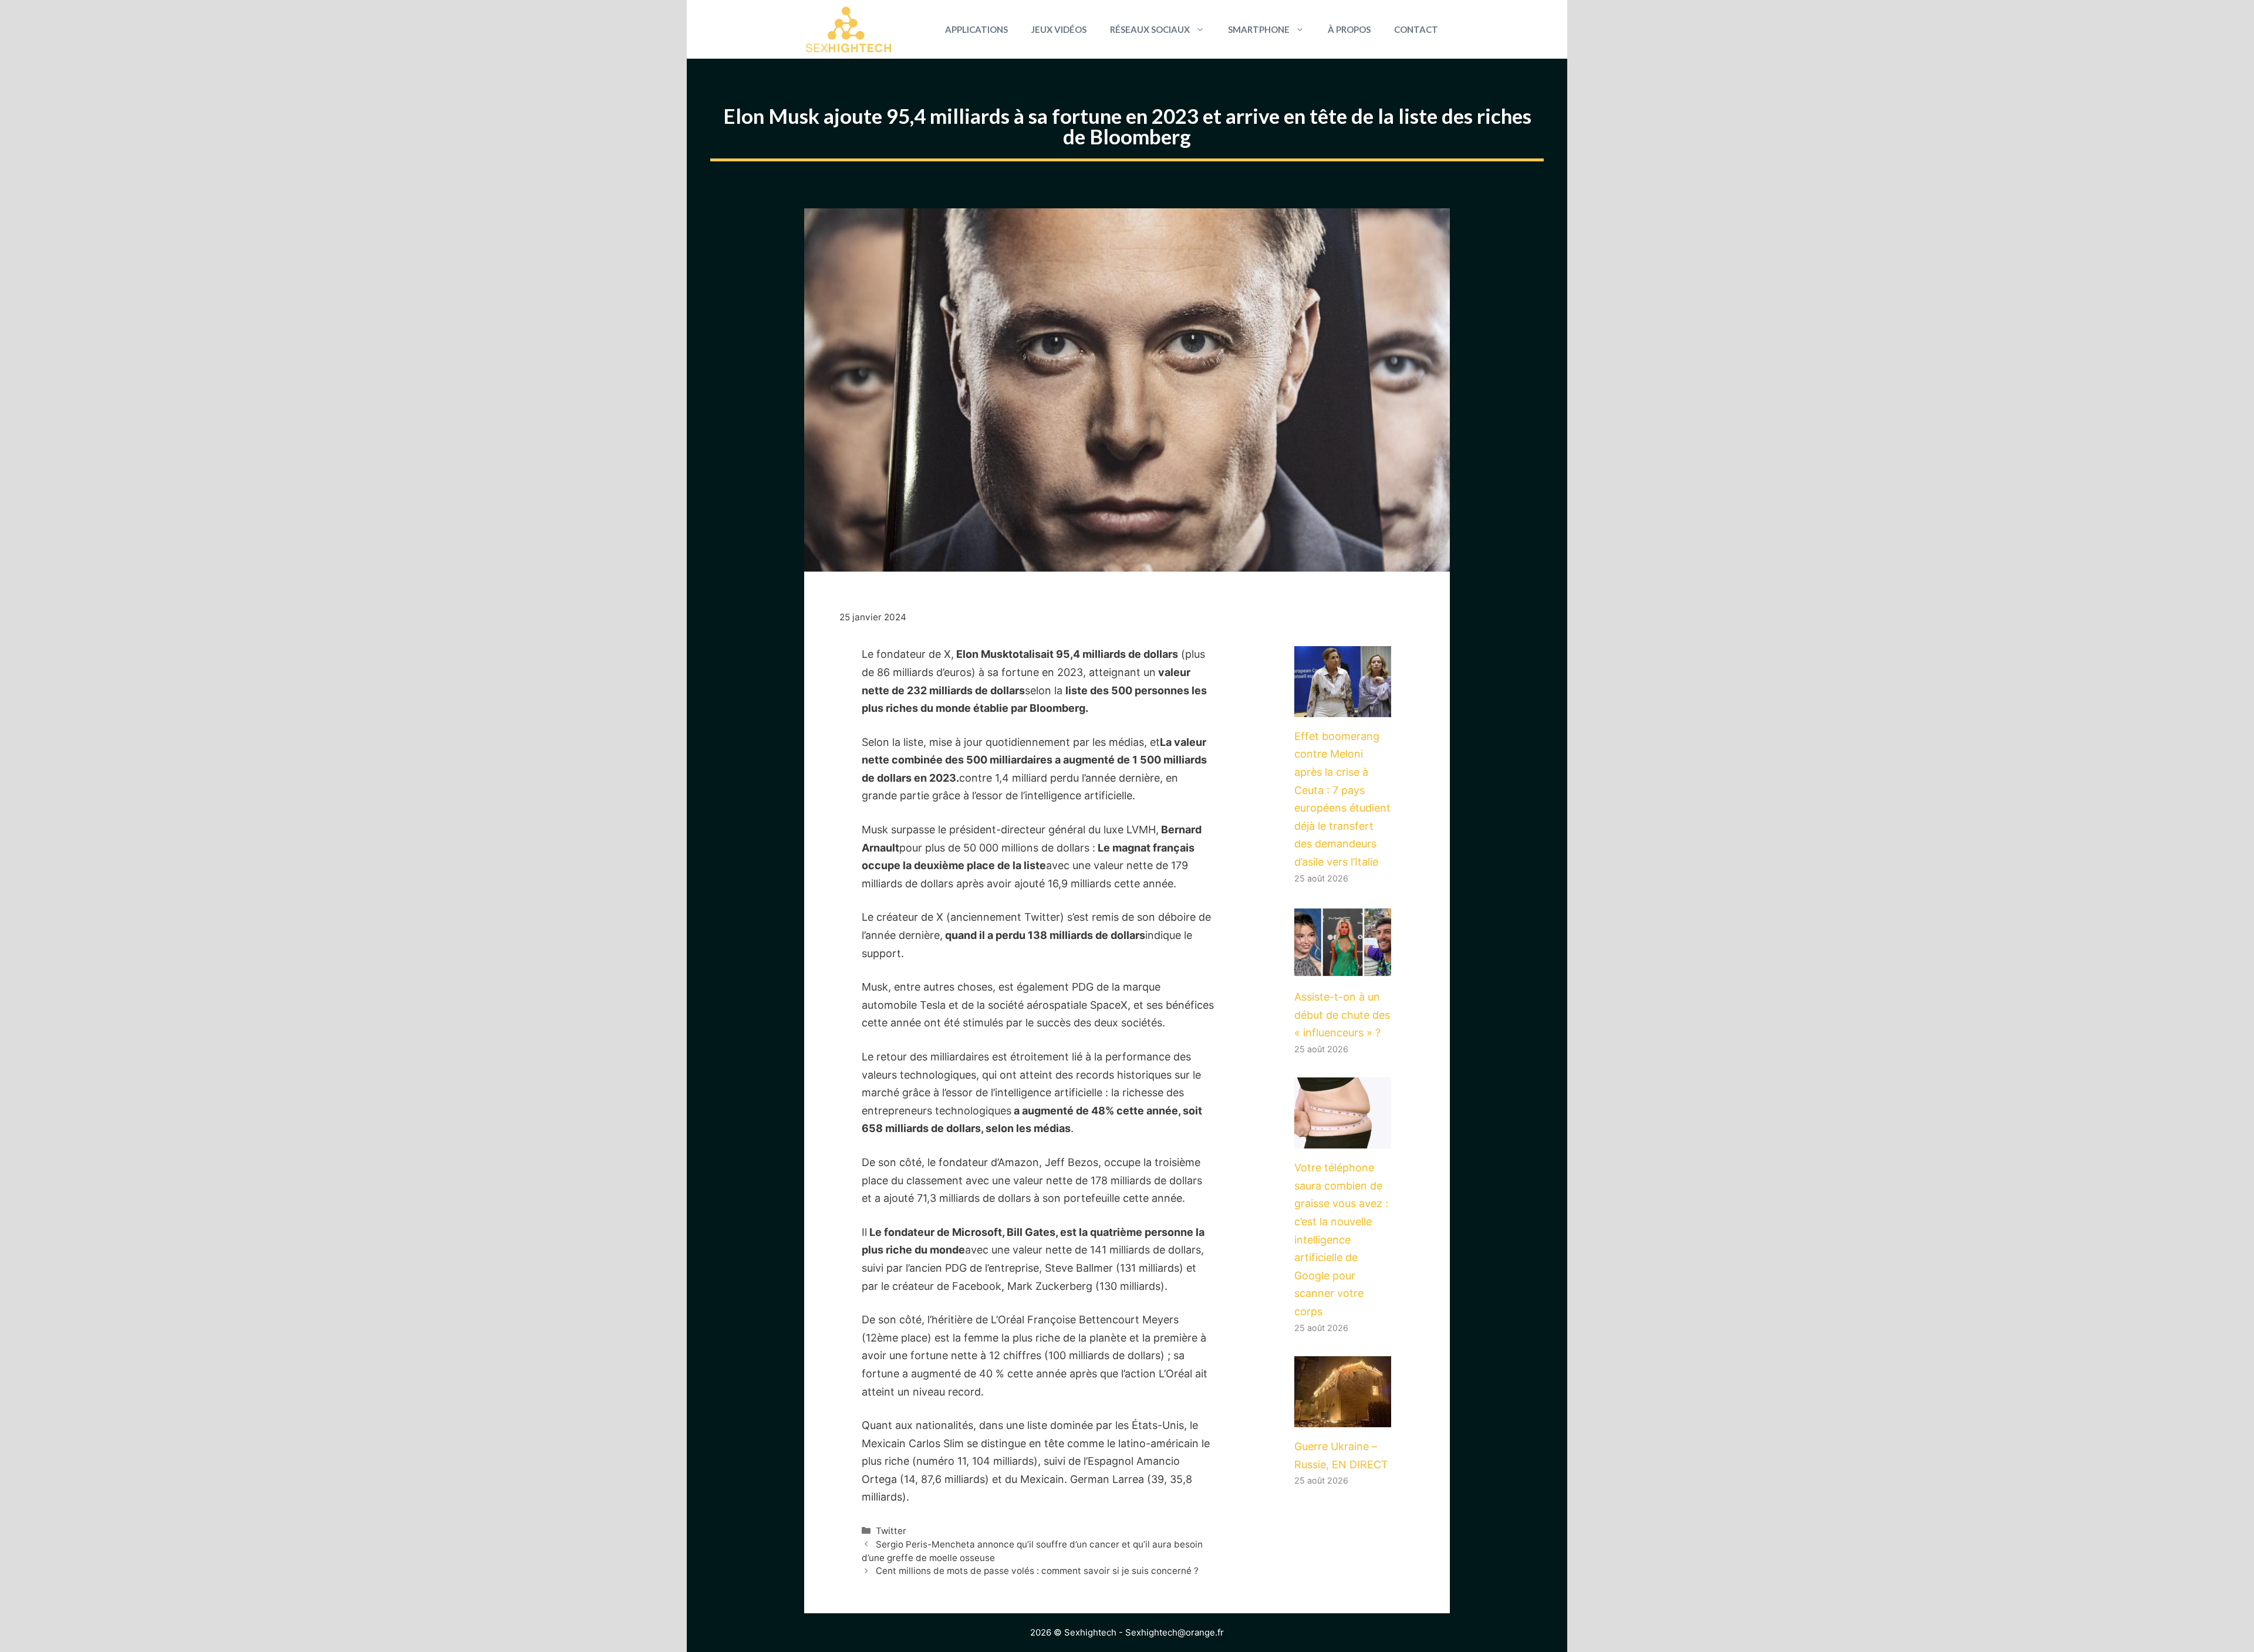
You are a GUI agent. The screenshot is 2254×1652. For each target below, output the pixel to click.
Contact (1416, 29)
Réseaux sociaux (1150, 29)
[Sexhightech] (848, 29)
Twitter (891, 1531)
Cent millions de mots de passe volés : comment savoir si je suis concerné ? (1037, 1571)
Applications (976, 29)
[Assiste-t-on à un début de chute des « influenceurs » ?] (1343, 968)
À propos (1349, 29)
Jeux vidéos (1059, 29)
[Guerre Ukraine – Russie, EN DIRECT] (1343, 1418)
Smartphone (1259, 29)
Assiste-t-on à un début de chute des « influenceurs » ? (1342, 1015)
